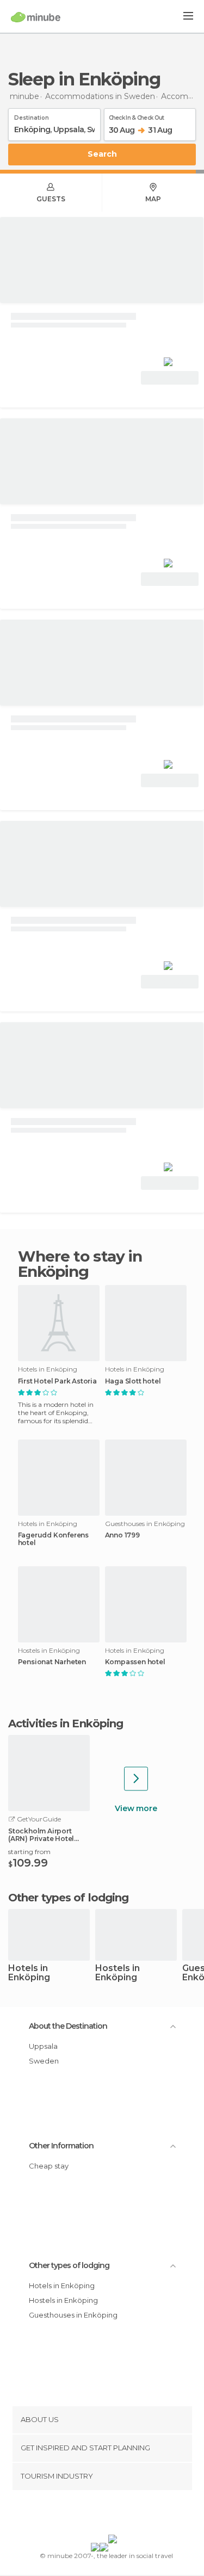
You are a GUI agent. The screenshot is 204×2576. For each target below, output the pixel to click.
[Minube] (36, 17)
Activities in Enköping (66, 1723)
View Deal (170, 378)
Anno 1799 (122, 1535)
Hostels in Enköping (118, 1973)
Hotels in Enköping (29, 1973)
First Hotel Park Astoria (57, 1381)
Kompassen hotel (135, 1662)
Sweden (44, 2061)
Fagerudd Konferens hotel (53, 1539)
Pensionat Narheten (52, 1662)
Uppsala (43, 2046)
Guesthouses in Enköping (73, 2315)
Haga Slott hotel (133, 1381)
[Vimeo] (113, 2515)
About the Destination (68, 2026)
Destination (32, 116)
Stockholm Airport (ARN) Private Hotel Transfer (41, 1835)
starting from (29, 1852)
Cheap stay (49, 2166)
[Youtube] (127, 2515)
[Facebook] (85, 2515)
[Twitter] (99, 2515)
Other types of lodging (69, 2265)
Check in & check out (137, 116)
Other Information (61, 2146)
